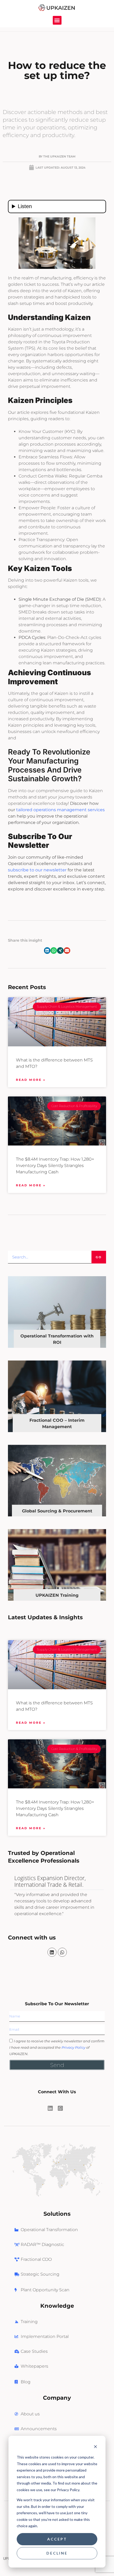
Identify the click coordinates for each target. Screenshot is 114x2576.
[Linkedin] (52, 1952)
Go (99, 1257)
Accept (57, 2539)
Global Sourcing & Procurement (57, 1511)
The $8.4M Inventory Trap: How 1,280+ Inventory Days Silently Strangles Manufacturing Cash (55, 1808)
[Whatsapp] (62, 1952)
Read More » (31, 1723)
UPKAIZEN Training (57, 1595)
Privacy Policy (73, 2047)
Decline (57, 2553)
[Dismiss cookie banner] (95, 2447)
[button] (57, 20)
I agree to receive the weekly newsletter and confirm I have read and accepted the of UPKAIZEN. (57, 2047)
